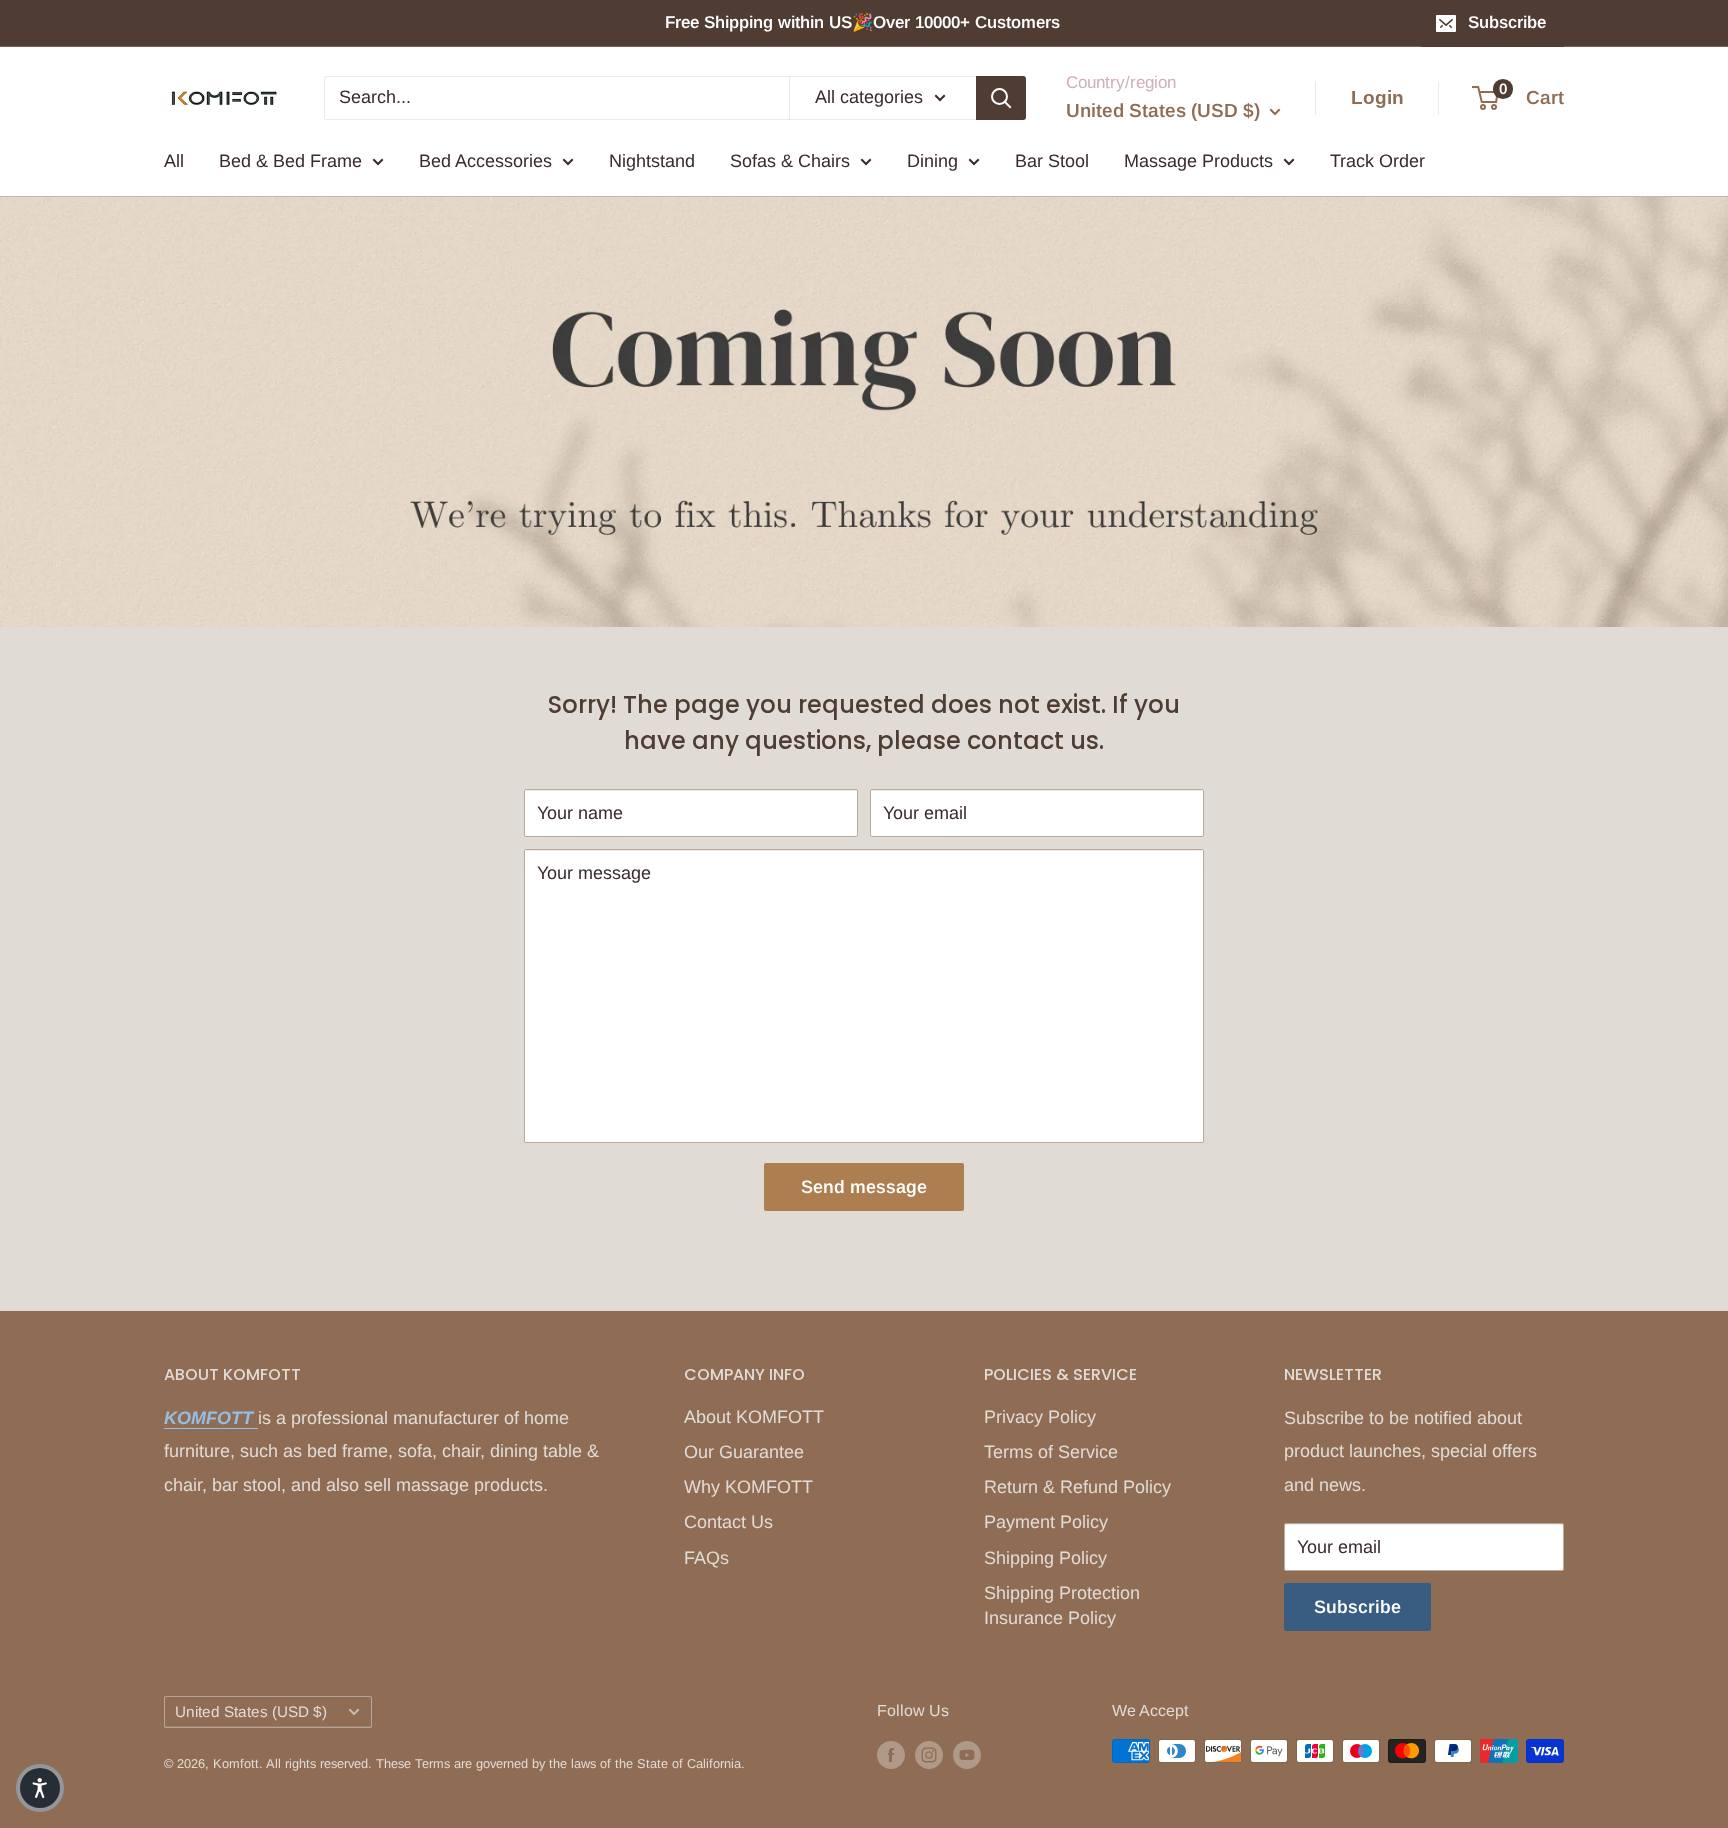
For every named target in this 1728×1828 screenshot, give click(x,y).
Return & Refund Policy (1077, 1487)
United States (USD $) (251, 1711)
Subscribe (1507, 22)
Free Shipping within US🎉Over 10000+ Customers (865, 22)
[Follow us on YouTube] (967, 1754)
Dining (932, 161)
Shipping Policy (1045, 1558)
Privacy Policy (1040, 1417)
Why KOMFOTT (748, 1487)
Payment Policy (1046, 1522)
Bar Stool (1052, 161)
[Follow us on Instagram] (929, 1754)
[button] (40, 1788)
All (174, 161)
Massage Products (1198, 161)
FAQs (706, 1558)
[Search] (1001, 97)
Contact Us (728, 1522)
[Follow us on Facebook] (891, 1754)
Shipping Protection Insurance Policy (1062, 1605)
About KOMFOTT (754, 1417)
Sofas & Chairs (790, 161)
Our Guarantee (744, 1452)
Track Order (1377, 161)
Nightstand (652, 161)
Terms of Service (1051, 1452)
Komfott (236, 1763)
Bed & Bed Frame (290, 161)
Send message (864, 1187)
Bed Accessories (485, 161)
